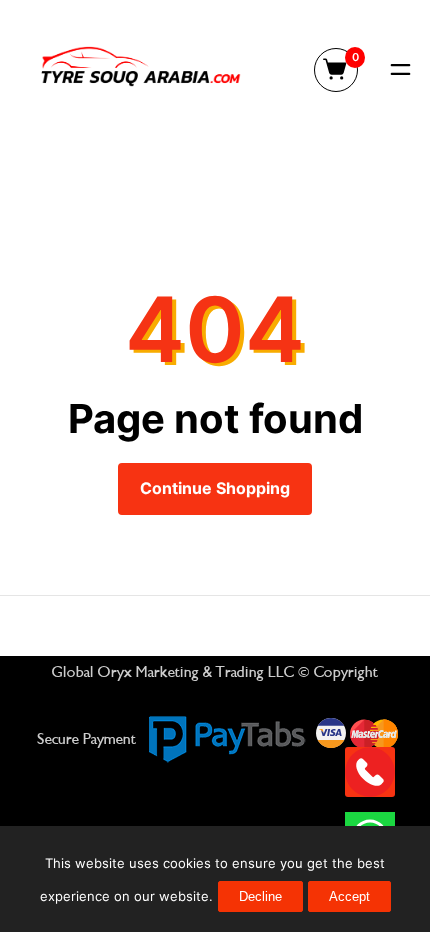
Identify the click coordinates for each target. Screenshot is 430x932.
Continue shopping (215, 488)
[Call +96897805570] (370, 772)
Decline (260, 896)
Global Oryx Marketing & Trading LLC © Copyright (215, 672)
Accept (349, 896)
